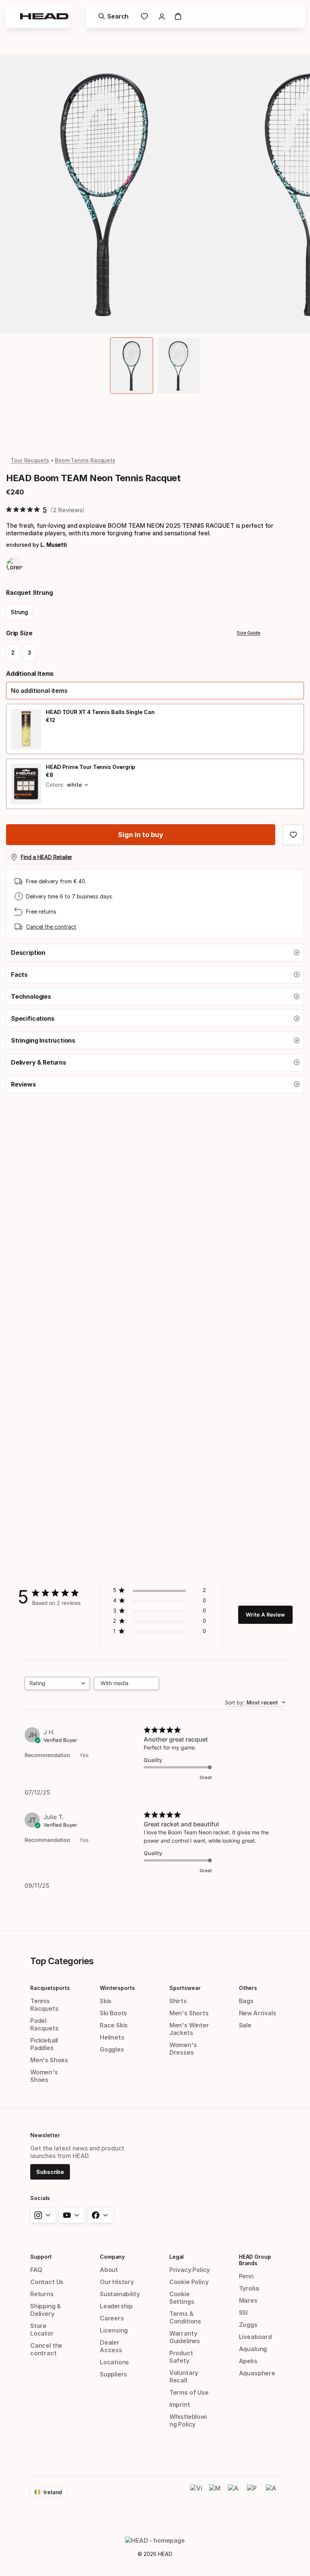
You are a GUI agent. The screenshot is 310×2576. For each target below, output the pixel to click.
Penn (246, 2276)
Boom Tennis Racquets (85, 460)
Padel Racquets (44, 2024)
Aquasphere (257, 2373)
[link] (144, 16)
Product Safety (181, 2357)
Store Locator (42, 2330)
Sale (245, 2025)
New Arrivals (258, 2013)
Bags (246, 2001)
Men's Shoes (49, 2060)
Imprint (180, 2404)
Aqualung (253, 2349)
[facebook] (101, 2215)
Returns (42, 2294)
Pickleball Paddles (44, 2044)
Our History (117, 2282)
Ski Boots (113, 2013)
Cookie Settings (182, 2298)
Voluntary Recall (184, 2376)
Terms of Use (189, 2392)
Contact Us (47, 2282)
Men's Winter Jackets (189, 2029)
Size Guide (248, 633)
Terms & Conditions (185, 2317)
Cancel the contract (51, 927)
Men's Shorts (189, 2013)
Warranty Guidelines (185, 2337)
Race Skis (114, 2025)
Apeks (248, 2361)
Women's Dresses (183, 2049)
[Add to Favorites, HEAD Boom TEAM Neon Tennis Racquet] (293, 835)
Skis (106, 2001)
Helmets (112, 2037)
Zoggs (248, 2325)
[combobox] (57, 1683)
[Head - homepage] (44, 16)
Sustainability (120, 2294)
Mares (248, 2300)
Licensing (114, 2330)
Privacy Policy (190, 2270)
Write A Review (265, 1615)
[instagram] (43, 2215)
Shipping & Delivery (46, 2310)
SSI (243, 2312)
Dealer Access (111, 2346)
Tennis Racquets (44, 2005)
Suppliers (113, 2374)
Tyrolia (249, 2288)
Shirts (178, 2001)
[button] (155, 691)
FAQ (36, 2270)
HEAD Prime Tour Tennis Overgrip (91, 767)
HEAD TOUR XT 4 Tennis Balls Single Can (100, 712)
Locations (114, 2362)
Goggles (112, 2049)
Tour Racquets (30, 460)
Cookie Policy (189, 2282)
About (109, 2270)
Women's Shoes (44, 2076)
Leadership (116, 2306)
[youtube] (72, 2215)
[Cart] (178, 16)
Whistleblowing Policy (188, 2420)
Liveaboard (255, 2337)
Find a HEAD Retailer (46, 857)
